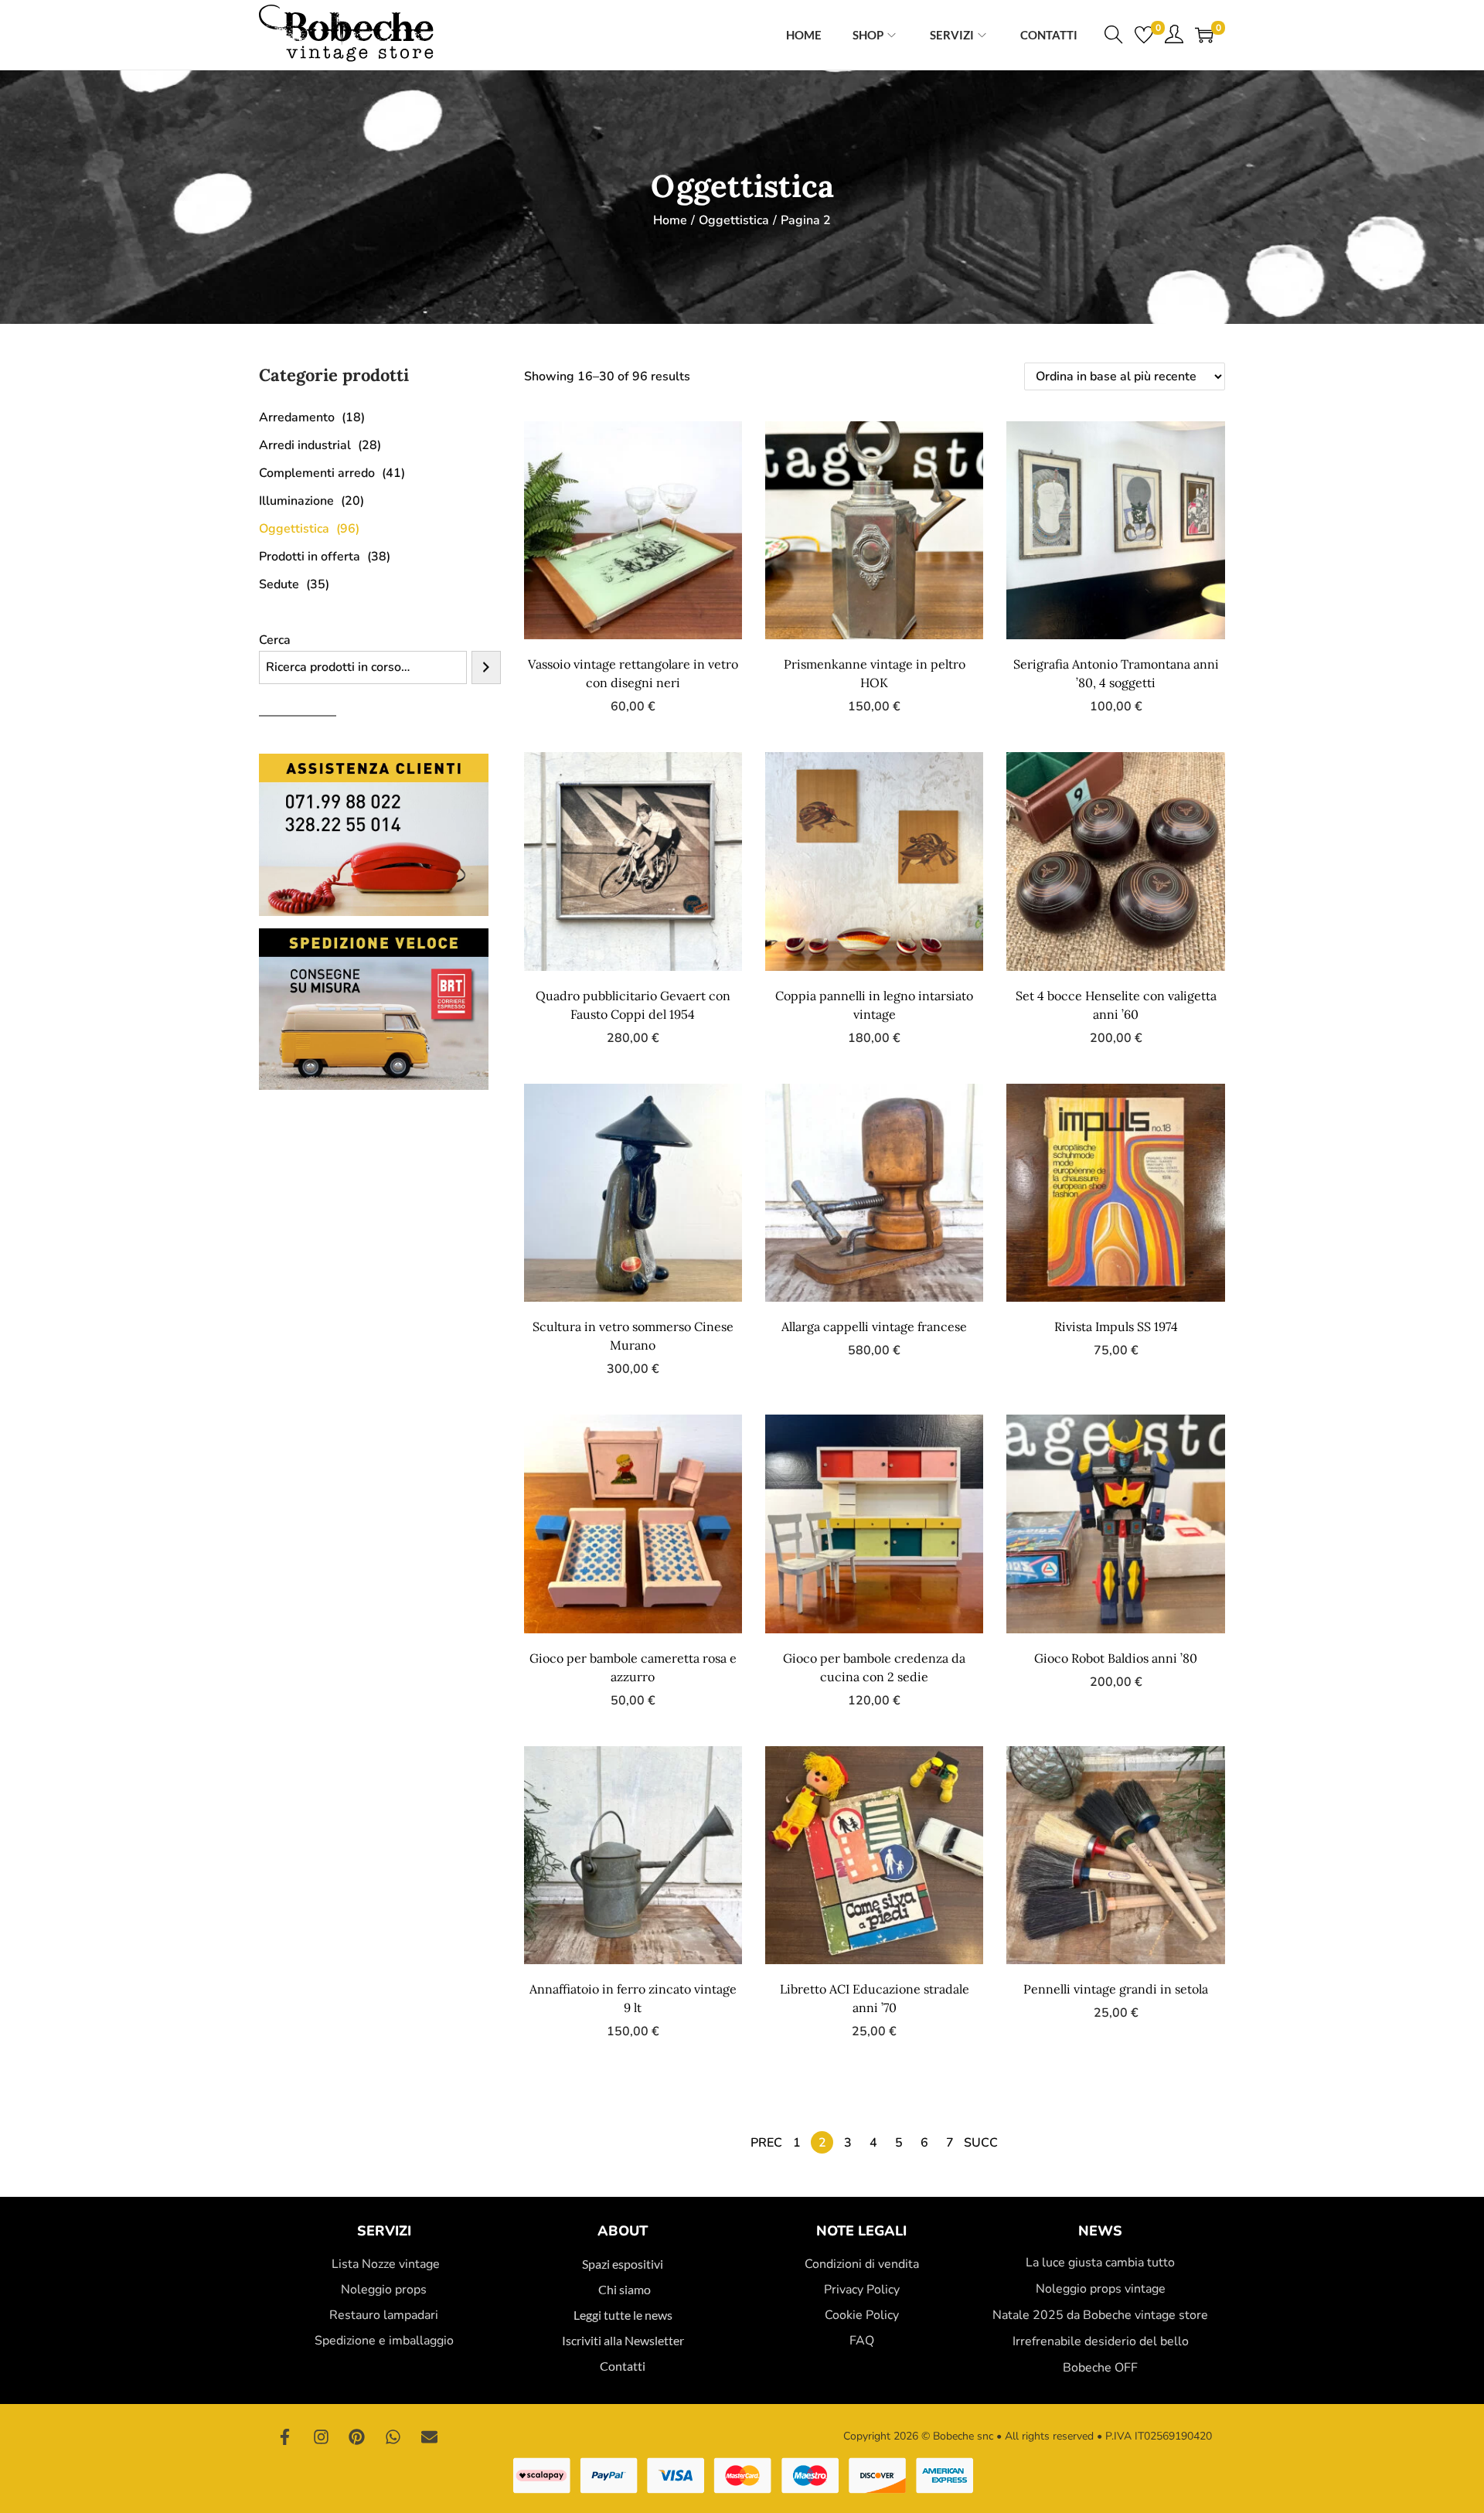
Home (670, 220)
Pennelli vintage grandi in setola (1116, 1989)
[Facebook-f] (285, 2436)
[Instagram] (322, 2436)
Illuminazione (296, 501)
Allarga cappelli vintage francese (874, 1326)
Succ (981, 2143)
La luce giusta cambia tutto (1100, 2263)
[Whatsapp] (393, 2436)
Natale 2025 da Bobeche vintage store (1100, 2315)
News (1100, 2231)
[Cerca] (486, 667)
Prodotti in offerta (310, 557)
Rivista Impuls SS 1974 (1116, 1326)
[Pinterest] (357, 2436)
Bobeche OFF (1100, 2368)
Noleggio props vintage (1101, 2289)
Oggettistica (734, 220)
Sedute (279, 584)
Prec (766, 2143)
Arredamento (297, 417)
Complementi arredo (317, 473)
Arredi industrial (305, 445)
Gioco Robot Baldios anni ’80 (1116, 1658)
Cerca (275, 640)
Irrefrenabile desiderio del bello (1101, 2341)
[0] (1144, 35)
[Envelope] (429, 2436)
